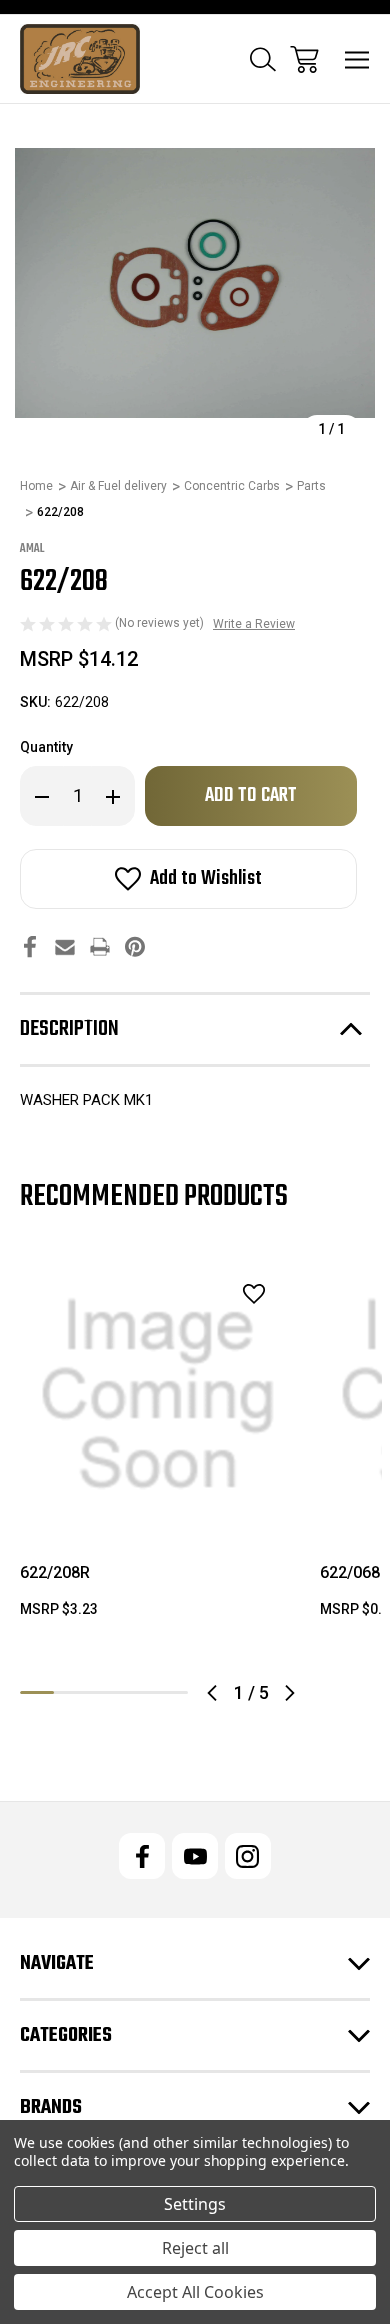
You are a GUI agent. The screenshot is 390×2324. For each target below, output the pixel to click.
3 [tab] (104, 1692)
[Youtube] (195, 1856)
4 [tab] (138, 1692)
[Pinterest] (135, 946)
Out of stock (158, 1507)
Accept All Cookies (195, 2292)
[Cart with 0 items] (304, 59)
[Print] (100, 946)
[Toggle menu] (357, 59)
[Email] (65, 946)
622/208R (55, 1572)
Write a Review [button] (254, 624)
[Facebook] (30, 946)
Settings (195, 2204)
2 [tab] (71, 1692)
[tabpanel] (158, 1446)
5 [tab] (171, 1692)
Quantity (46, 747)
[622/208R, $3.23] (158, 1395)
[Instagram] (248, 1856)
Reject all (195, 2248)
